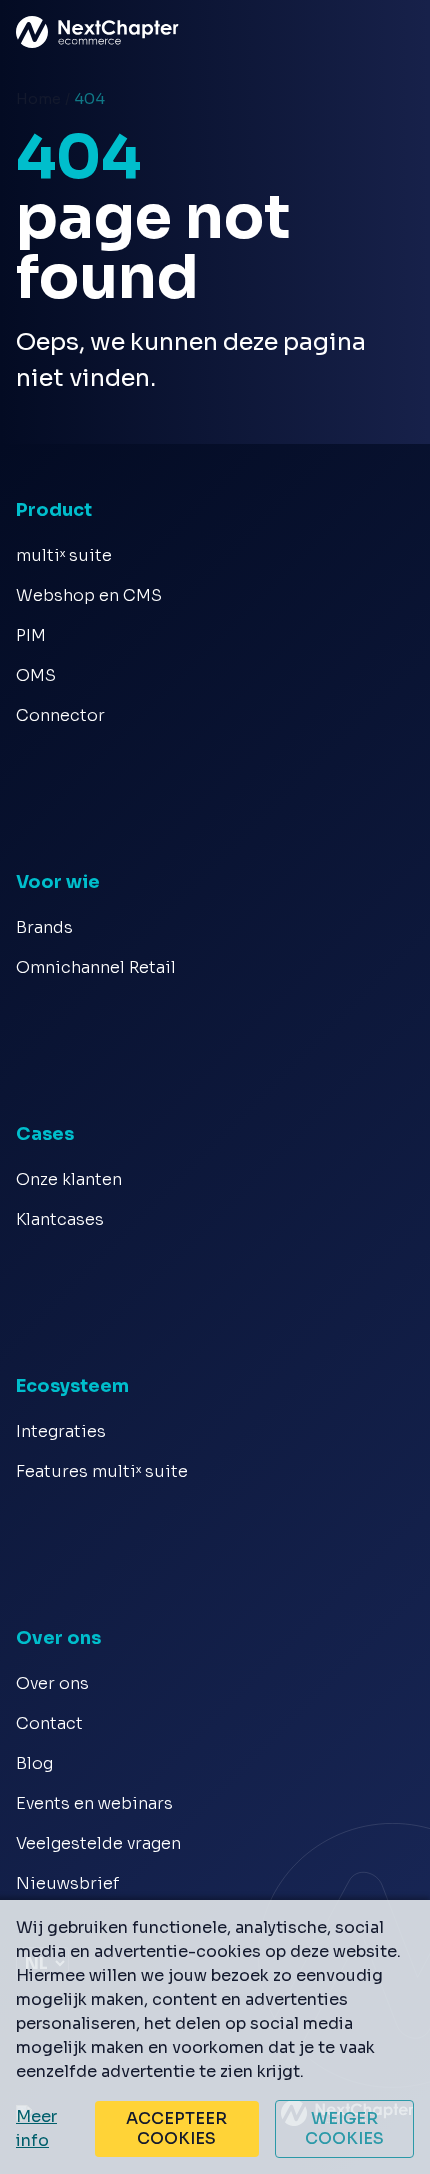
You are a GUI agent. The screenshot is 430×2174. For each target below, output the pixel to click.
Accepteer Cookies (176, 2128)
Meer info (36, 2128)
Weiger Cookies (344, 2128)
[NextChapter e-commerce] (32, 32)
